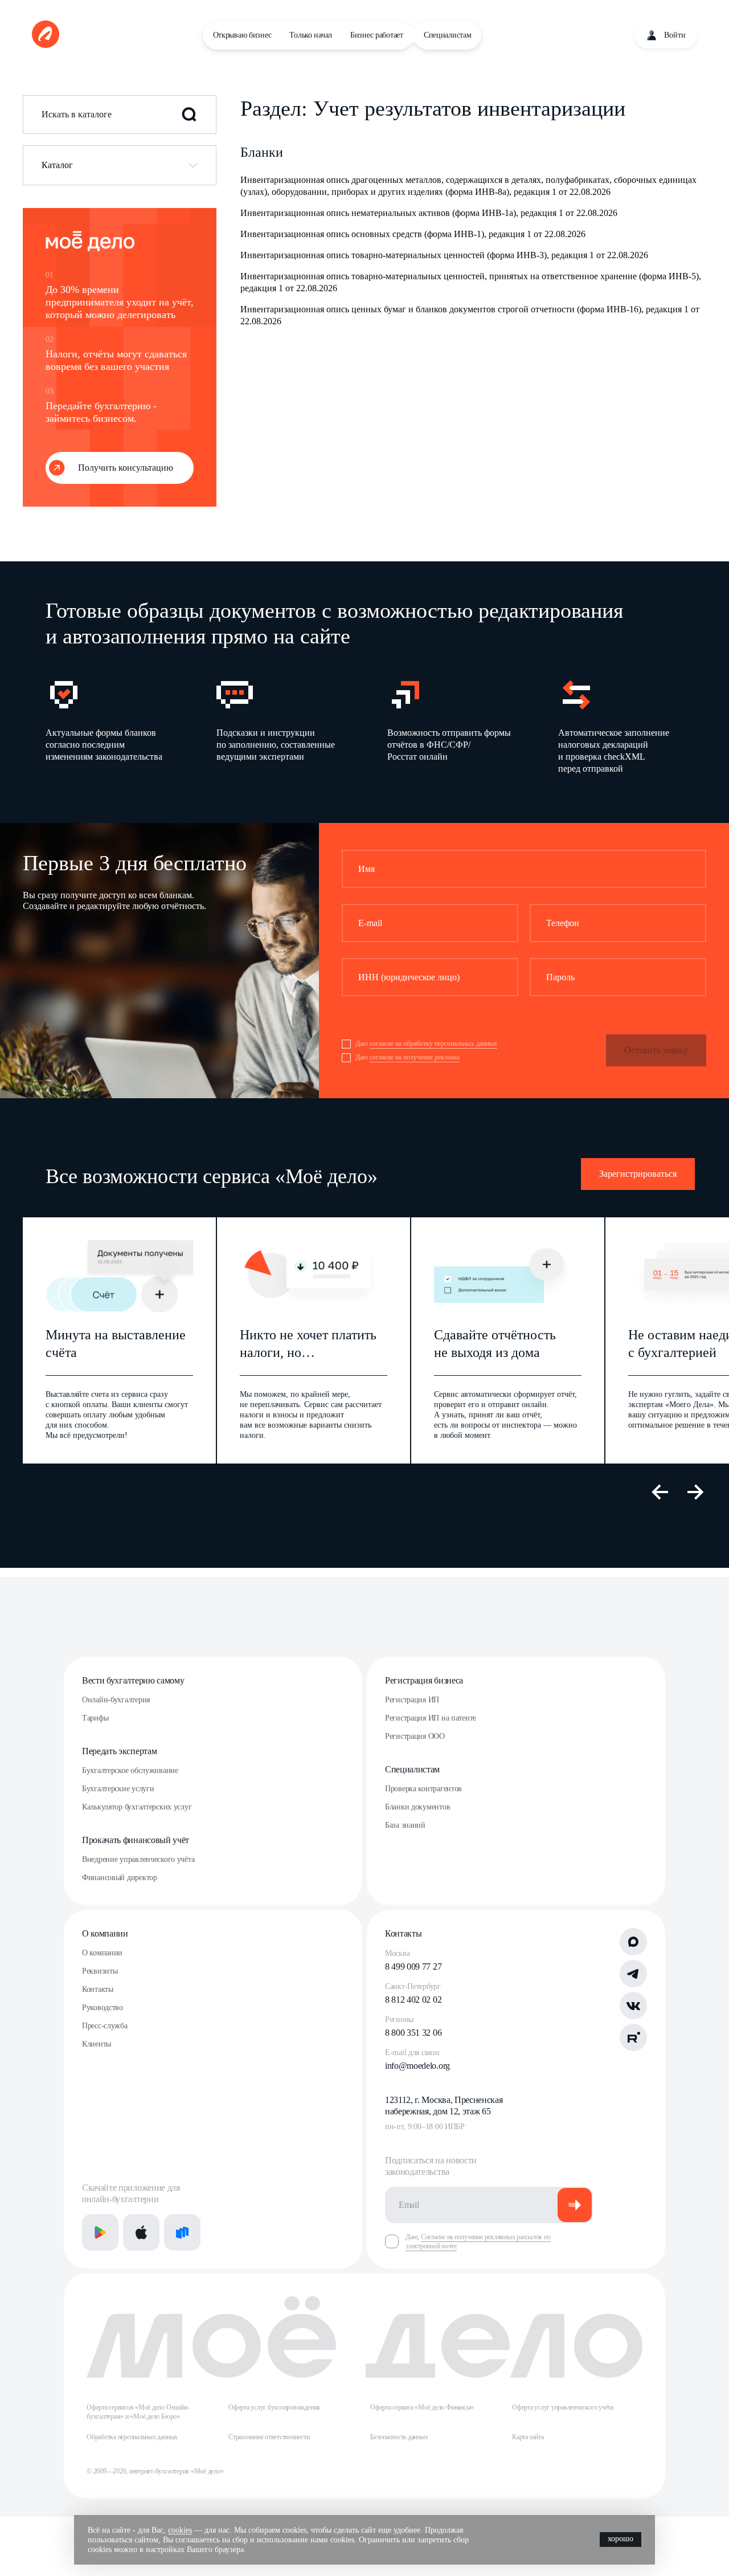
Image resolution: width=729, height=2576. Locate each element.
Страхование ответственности (269, 2437)
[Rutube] (633, 2037)
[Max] (633, 1942)
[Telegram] (633, 1974)
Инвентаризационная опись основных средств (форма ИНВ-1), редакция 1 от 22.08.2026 (413, 234)
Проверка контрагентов (423, 1789)
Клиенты (97, 2044)
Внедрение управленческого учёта (138, 1859)
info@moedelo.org (417, 2066)
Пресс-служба (105, 2026)
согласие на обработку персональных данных (433, 1044)
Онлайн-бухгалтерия (116, 1700)
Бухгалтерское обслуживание (130, 1770)
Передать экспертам (119, 1751)
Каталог (57, 165)
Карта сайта (528, 2437)
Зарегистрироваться (638, 1174)
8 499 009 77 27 (413, 1966)
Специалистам (448, 35)
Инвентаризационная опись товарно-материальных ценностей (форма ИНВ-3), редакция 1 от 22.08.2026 (444, 255)
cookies (180, 2530)
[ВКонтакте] (633, 2006)
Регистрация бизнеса (424, 1680)
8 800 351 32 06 (413, 2033)
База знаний (405, 1825)
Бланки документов (417, 1807)
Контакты (98, 1989)
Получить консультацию (126, 468)
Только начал (311, 35)
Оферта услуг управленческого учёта (563, 2407)
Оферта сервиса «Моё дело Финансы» (422, 2407)
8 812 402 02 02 (413, 2000)
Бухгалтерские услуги (118, 1789)
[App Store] (141, 2232)
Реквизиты (100, 1971)
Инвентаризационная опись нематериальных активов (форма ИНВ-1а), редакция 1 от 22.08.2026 (429, 213)
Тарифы (95, 1718)
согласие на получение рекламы (415, 1057)
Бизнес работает (377, 35)
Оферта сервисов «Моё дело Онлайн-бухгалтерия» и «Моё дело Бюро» (138, 2412)
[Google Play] (100, 2232)
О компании (105, 1933)
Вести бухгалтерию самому (133, 1680)
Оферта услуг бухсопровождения (274, 2407)
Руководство (103, 2008)
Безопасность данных (399, 2437)
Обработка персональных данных (132, 2437)
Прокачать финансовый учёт (136, 1840)
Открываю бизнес (242, 35)
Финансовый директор (120, 1878)
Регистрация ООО (415, 1736)
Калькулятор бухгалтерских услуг (137, 1807)
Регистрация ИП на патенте (431, 1718)
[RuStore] (182, 2232)
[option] (113, 725)
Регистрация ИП (412, 1700)
